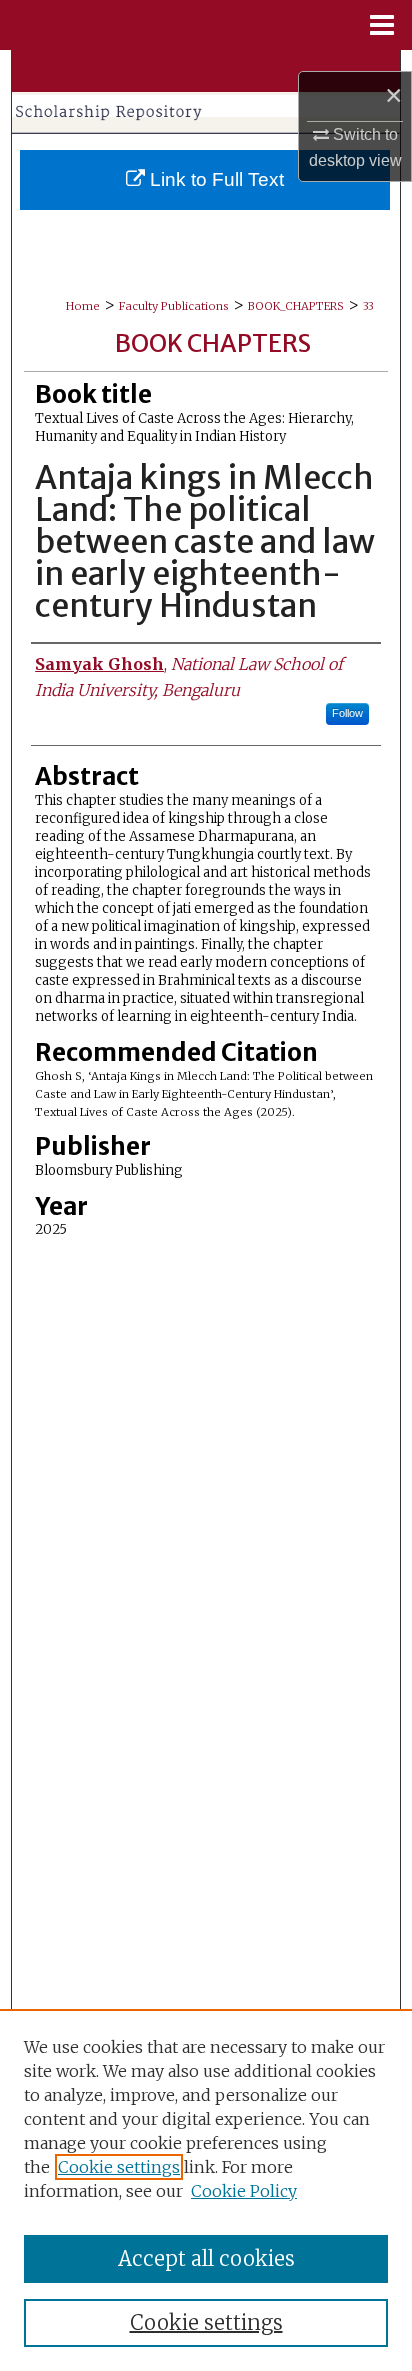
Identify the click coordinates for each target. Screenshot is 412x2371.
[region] (206, 2190)
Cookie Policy (244, 2191)
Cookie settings (119, 2167)
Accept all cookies (206, 2258)
